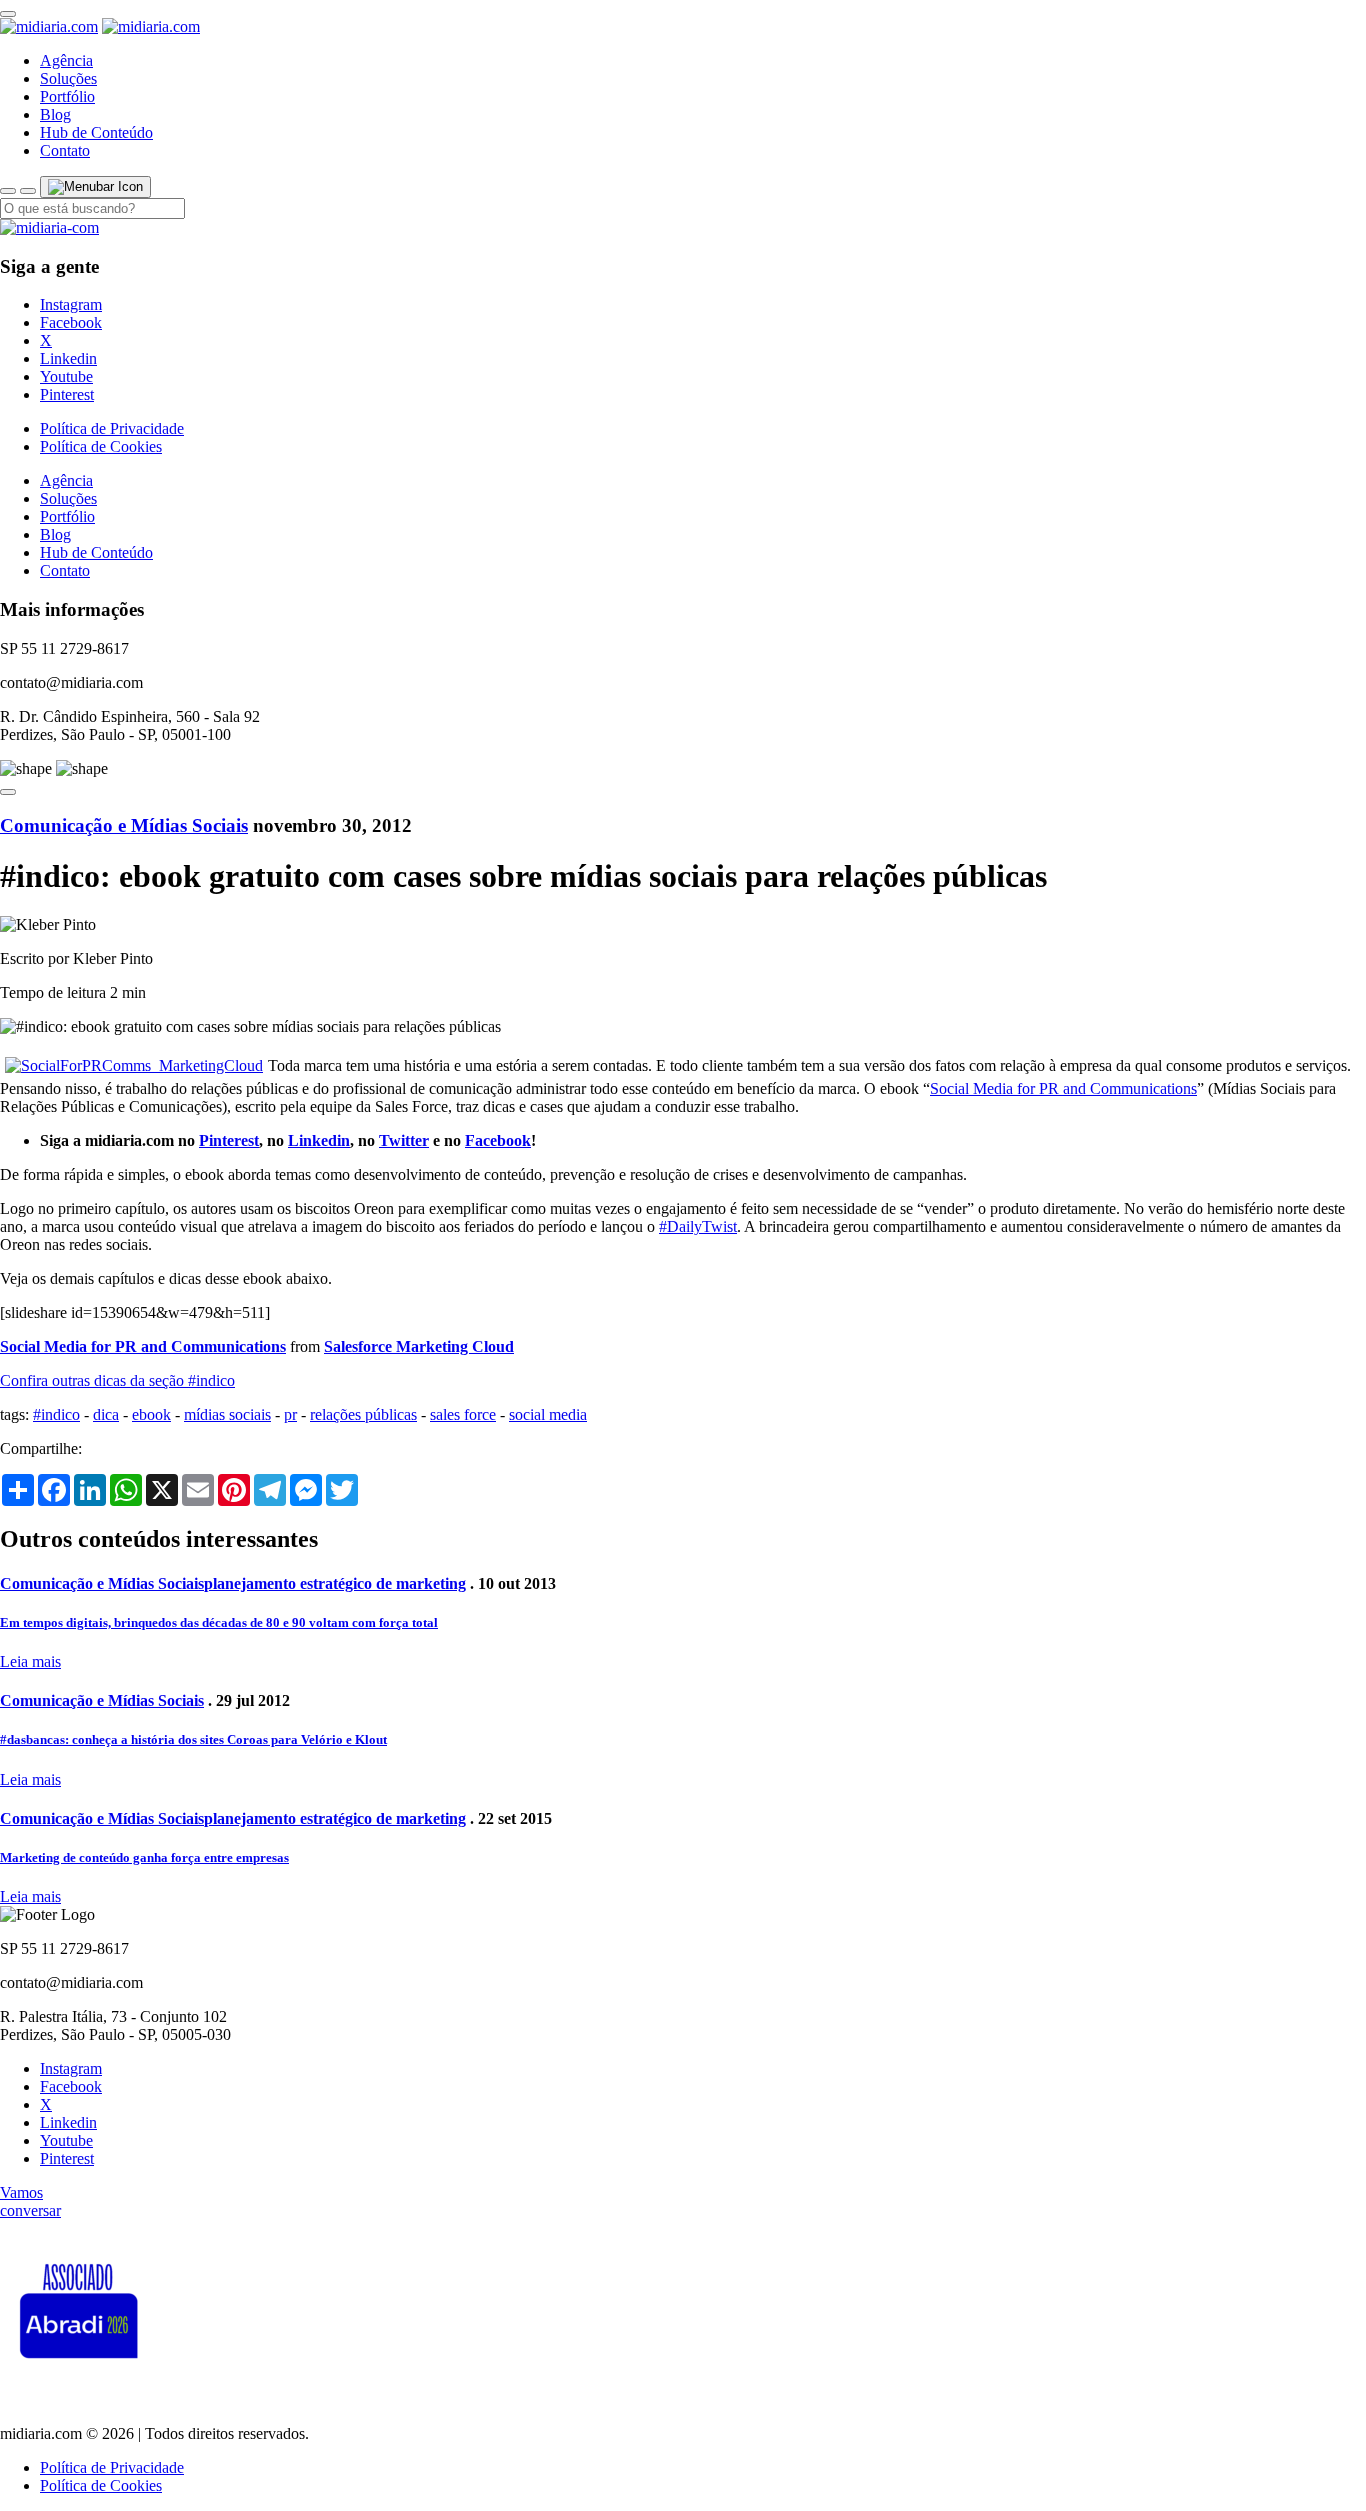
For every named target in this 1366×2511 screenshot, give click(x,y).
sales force (463, 1414)
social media (548, 1414)
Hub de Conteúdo (96, 132)
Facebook (71, 322)
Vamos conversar (30, 2201)
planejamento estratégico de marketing (335, 1583)
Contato (65, 150)
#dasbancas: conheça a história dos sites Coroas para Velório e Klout (193, 1739)
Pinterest (67, 394)
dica (106, 1414)
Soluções (68, 78)
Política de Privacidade (112, 428)
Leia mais (30, 1661)
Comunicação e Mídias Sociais (124, 825)
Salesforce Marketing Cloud (419, 1346)
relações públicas (363, 1414)
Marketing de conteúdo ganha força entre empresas (144, 1857)
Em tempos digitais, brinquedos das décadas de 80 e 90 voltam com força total (219, 1622)
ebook (151, 1414)
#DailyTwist (698, 1226)
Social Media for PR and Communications (1063, 1088)
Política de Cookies (101, 446)
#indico (56, 1414)
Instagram (71, 304)
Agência (66, 60)
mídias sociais (227, 1414)
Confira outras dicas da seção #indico (117, 1380)
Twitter (404, 1140)
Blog (55, 114)
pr (290, 1414)
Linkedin (68, 358)
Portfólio (67, 96)
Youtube (66, 376)
